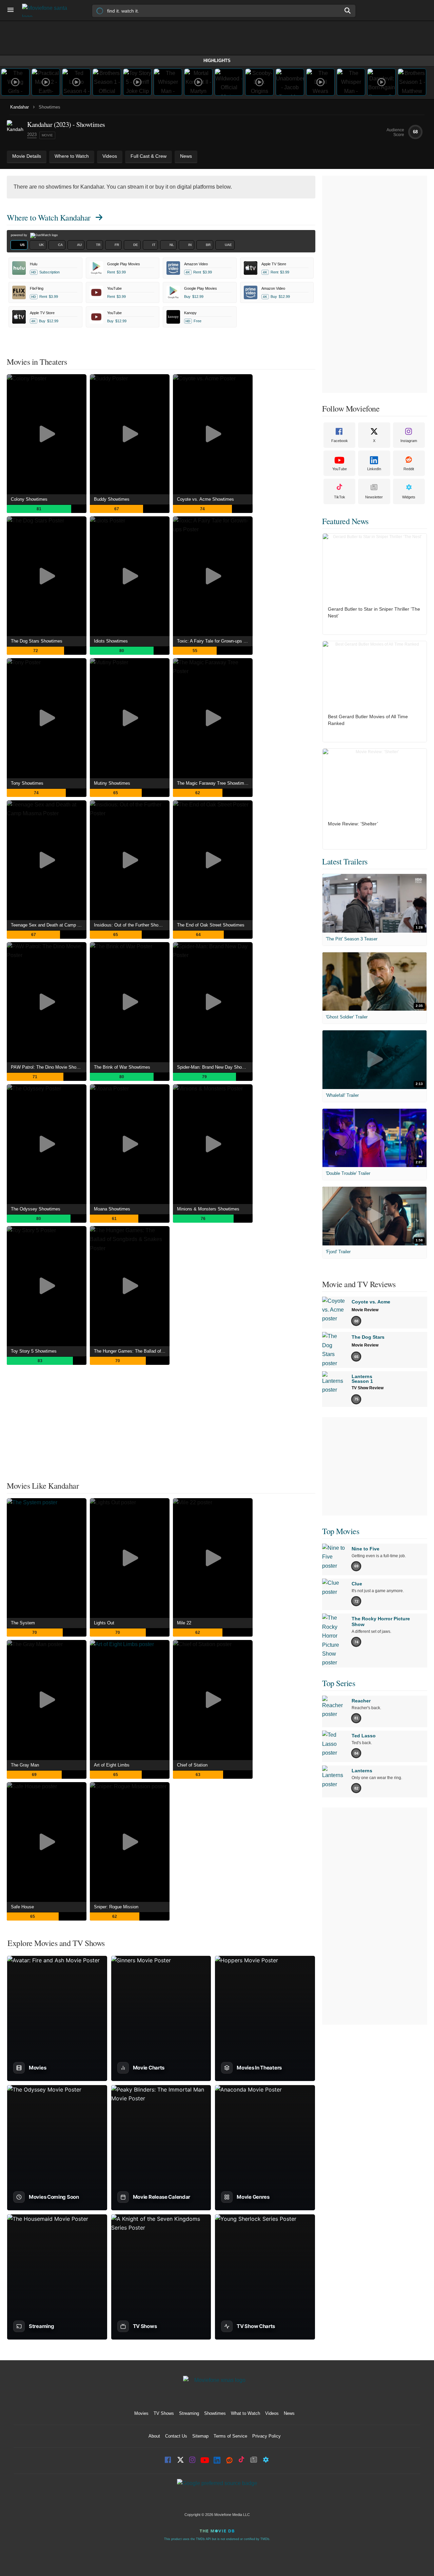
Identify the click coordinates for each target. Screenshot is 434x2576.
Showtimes (215, 2413)
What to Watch (245, 2413)
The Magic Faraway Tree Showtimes (213, 783)
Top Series (339, 1683)
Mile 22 (184, 1623)
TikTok (340, 497)
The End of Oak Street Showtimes (211, 925)
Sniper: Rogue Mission (116, 1907)
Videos (272, 2413)
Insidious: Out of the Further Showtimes (132, 925)
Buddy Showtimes (112, 499)
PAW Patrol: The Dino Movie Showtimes (49, 1067)
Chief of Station (192, 1765)
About (154, 2436)
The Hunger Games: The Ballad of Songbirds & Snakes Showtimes (132, 1351)
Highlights (217, 61)
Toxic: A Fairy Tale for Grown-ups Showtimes (215, 641)
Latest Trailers (345, 861)
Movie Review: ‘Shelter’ (353, 824)
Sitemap (200, 2436)
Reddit (409, 469)
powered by (19, 235)
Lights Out (104, 1623)
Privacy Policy (267, 2436)
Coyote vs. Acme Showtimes (205, 499)
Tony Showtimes (27, 783)
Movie (47, 135)
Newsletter (374, 497)
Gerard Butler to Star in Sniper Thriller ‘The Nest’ (374, 612)
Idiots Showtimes (111, 641)
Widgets (409, 497)
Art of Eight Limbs (112, 1765)
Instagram (409, 441)
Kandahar (19, 107)
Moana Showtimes (112, 1209)
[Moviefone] (47, 10)
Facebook (340, 441)
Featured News (345, 521)
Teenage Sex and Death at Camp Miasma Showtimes (49, 925)
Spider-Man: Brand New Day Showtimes (215, 1067)
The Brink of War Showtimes (122, 1067)
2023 (32, 135)
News (289, 2413)
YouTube (340, 469)
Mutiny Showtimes (112, 783)
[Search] (348, 11)
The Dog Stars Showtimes (37, 641)
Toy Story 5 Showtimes (34, 1351)
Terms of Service (230, 2436)
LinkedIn (374, 469)
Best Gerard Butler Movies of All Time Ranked (368, 720)
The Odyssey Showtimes (36, 1209)
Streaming (189, 2413)
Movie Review (365, 1310)
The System (23, 1623)
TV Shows (164, 2413)
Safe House (22, 1907)
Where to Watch (49, 217)
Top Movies (341, 1531)
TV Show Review (368, 1388)
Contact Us (176, 2436)
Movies (141, 2413)
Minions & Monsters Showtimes (208, 1209)
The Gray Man (25, 1765)
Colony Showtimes (29, 499)
